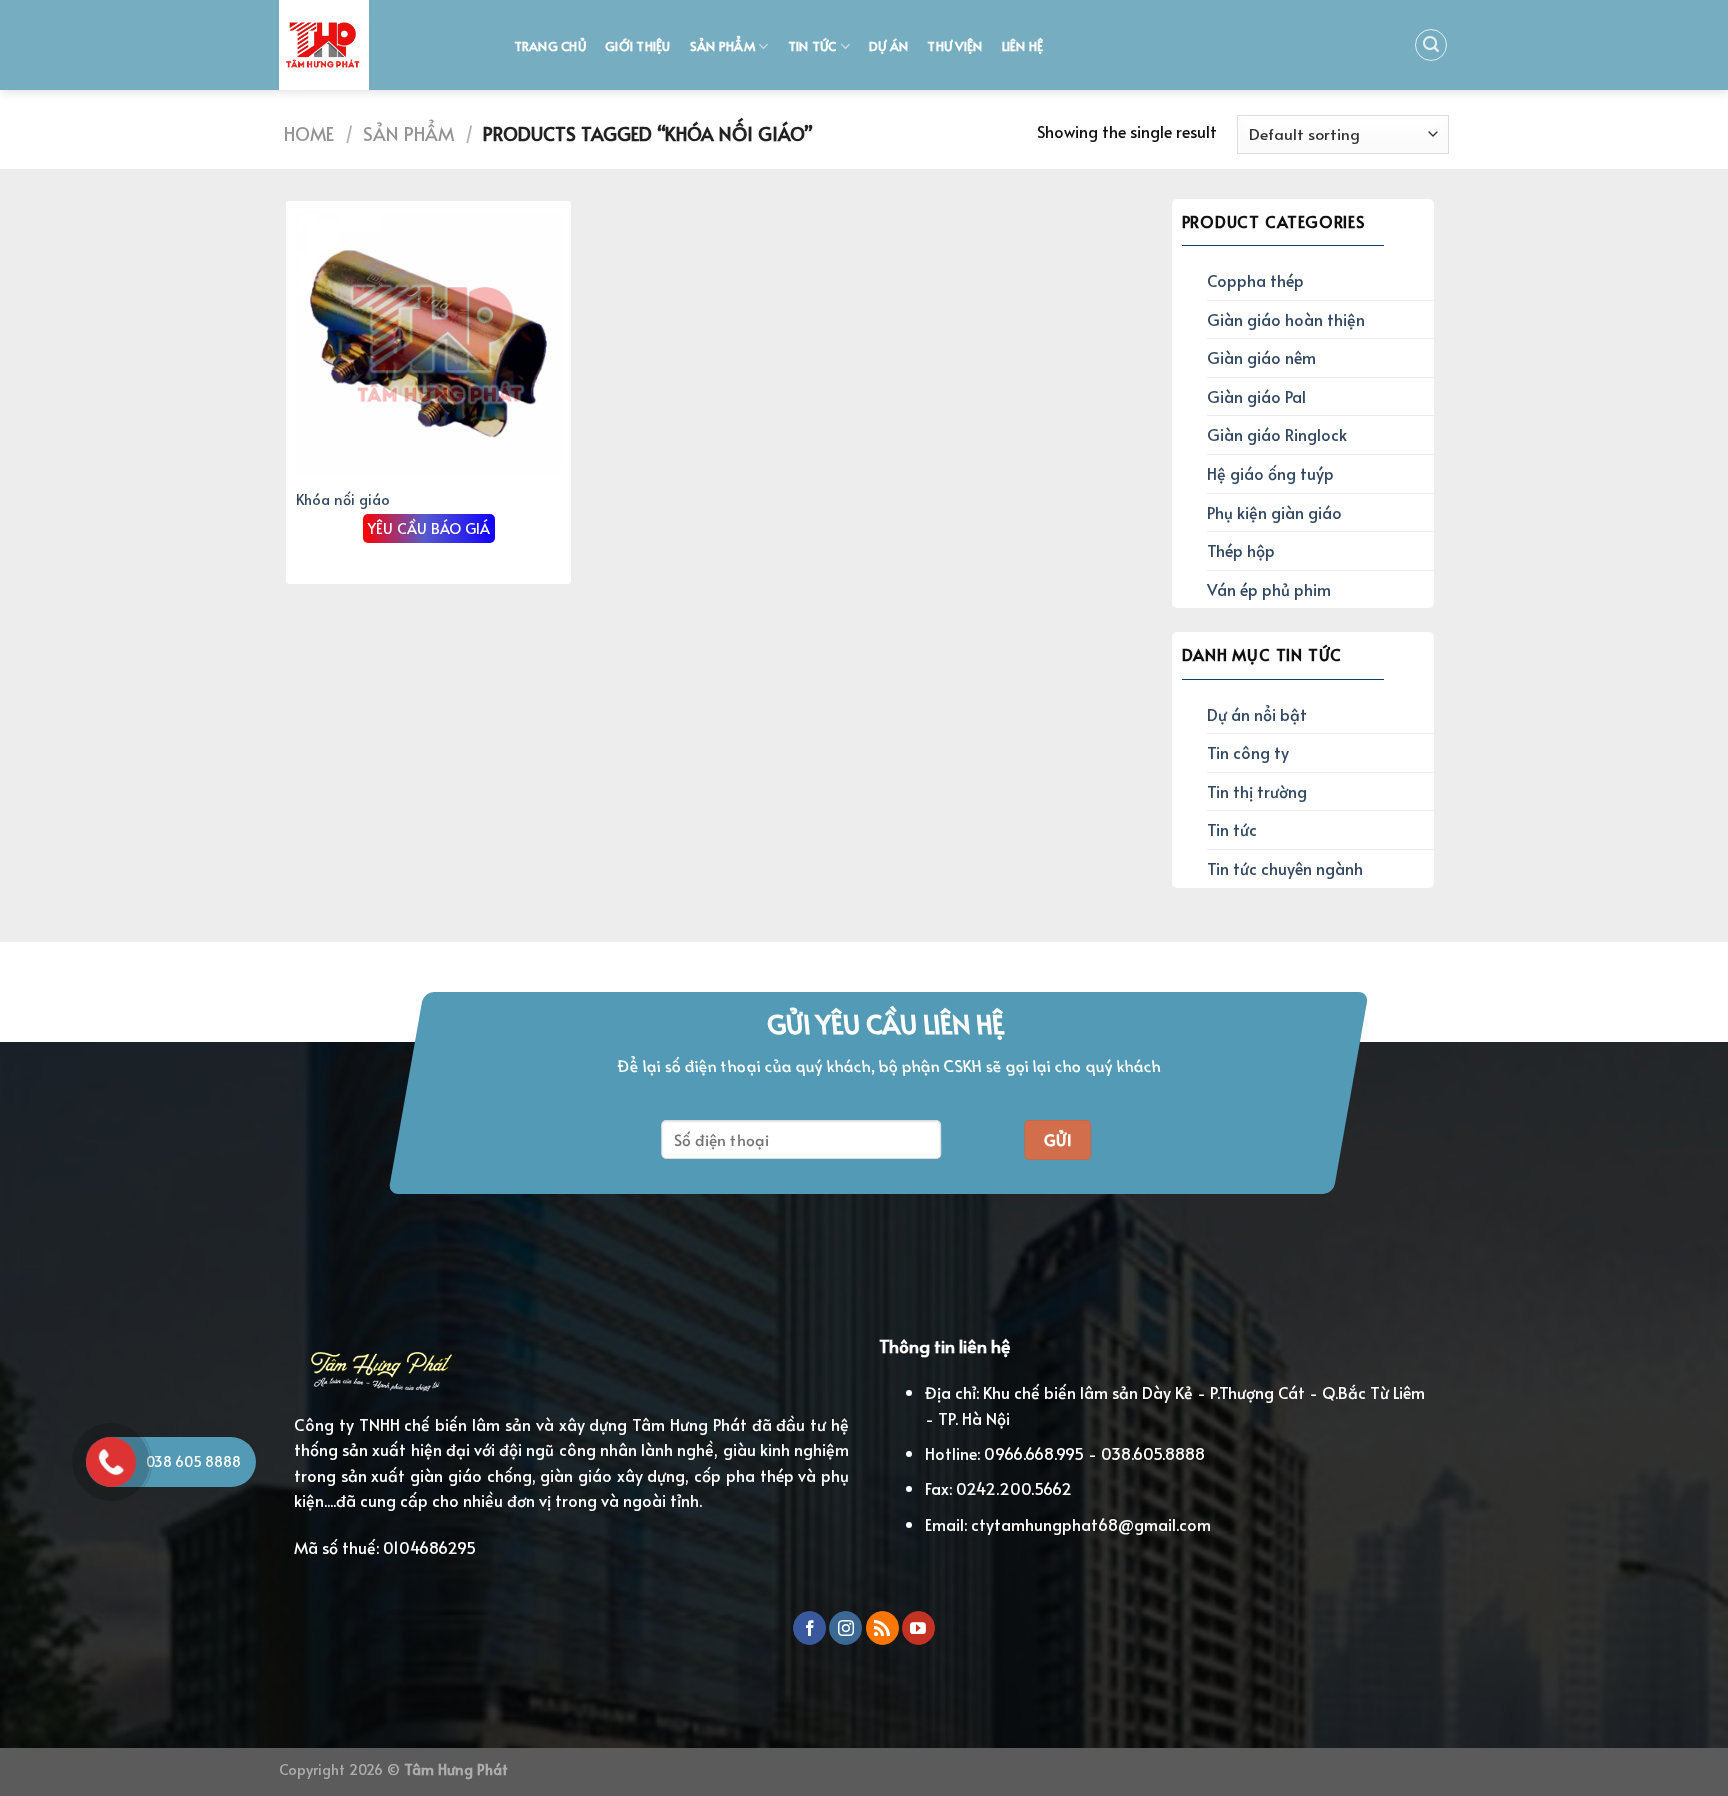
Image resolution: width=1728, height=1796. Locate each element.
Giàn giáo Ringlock (1277, 434)
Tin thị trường (1257, 791)
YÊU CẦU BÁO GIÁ (429, 528)
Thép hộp (1241, 550)
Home (309, 133)
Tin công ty (1248, 752)
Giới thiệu (638, 46)
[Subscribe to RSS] (882, 1628)
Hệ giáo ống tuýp (1270, 473)
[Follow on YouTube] (918, 1628)
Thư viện (954, 46)
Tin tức (812, 46)
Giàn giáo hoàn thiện (1286, 319)
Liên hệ (1023, 46)
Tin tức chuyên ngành (1285, 868)
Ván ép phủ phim (1269, 589)
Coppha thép (1255, 280)
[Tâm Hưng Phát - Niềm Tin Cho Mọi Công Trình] (376, 45)
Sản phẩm (722, 46)
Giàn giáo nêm (1261, 357)
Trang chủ (550, 46)
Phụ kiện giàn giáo (1274, 512)
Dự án (888, 46)
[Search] (1431, 45)
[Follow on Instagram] (845, 1628)
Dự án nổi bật (1257, 714)
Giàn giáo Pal (1256, 396)
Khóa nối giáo (343, 499)
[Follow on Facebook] (809, 1628)
